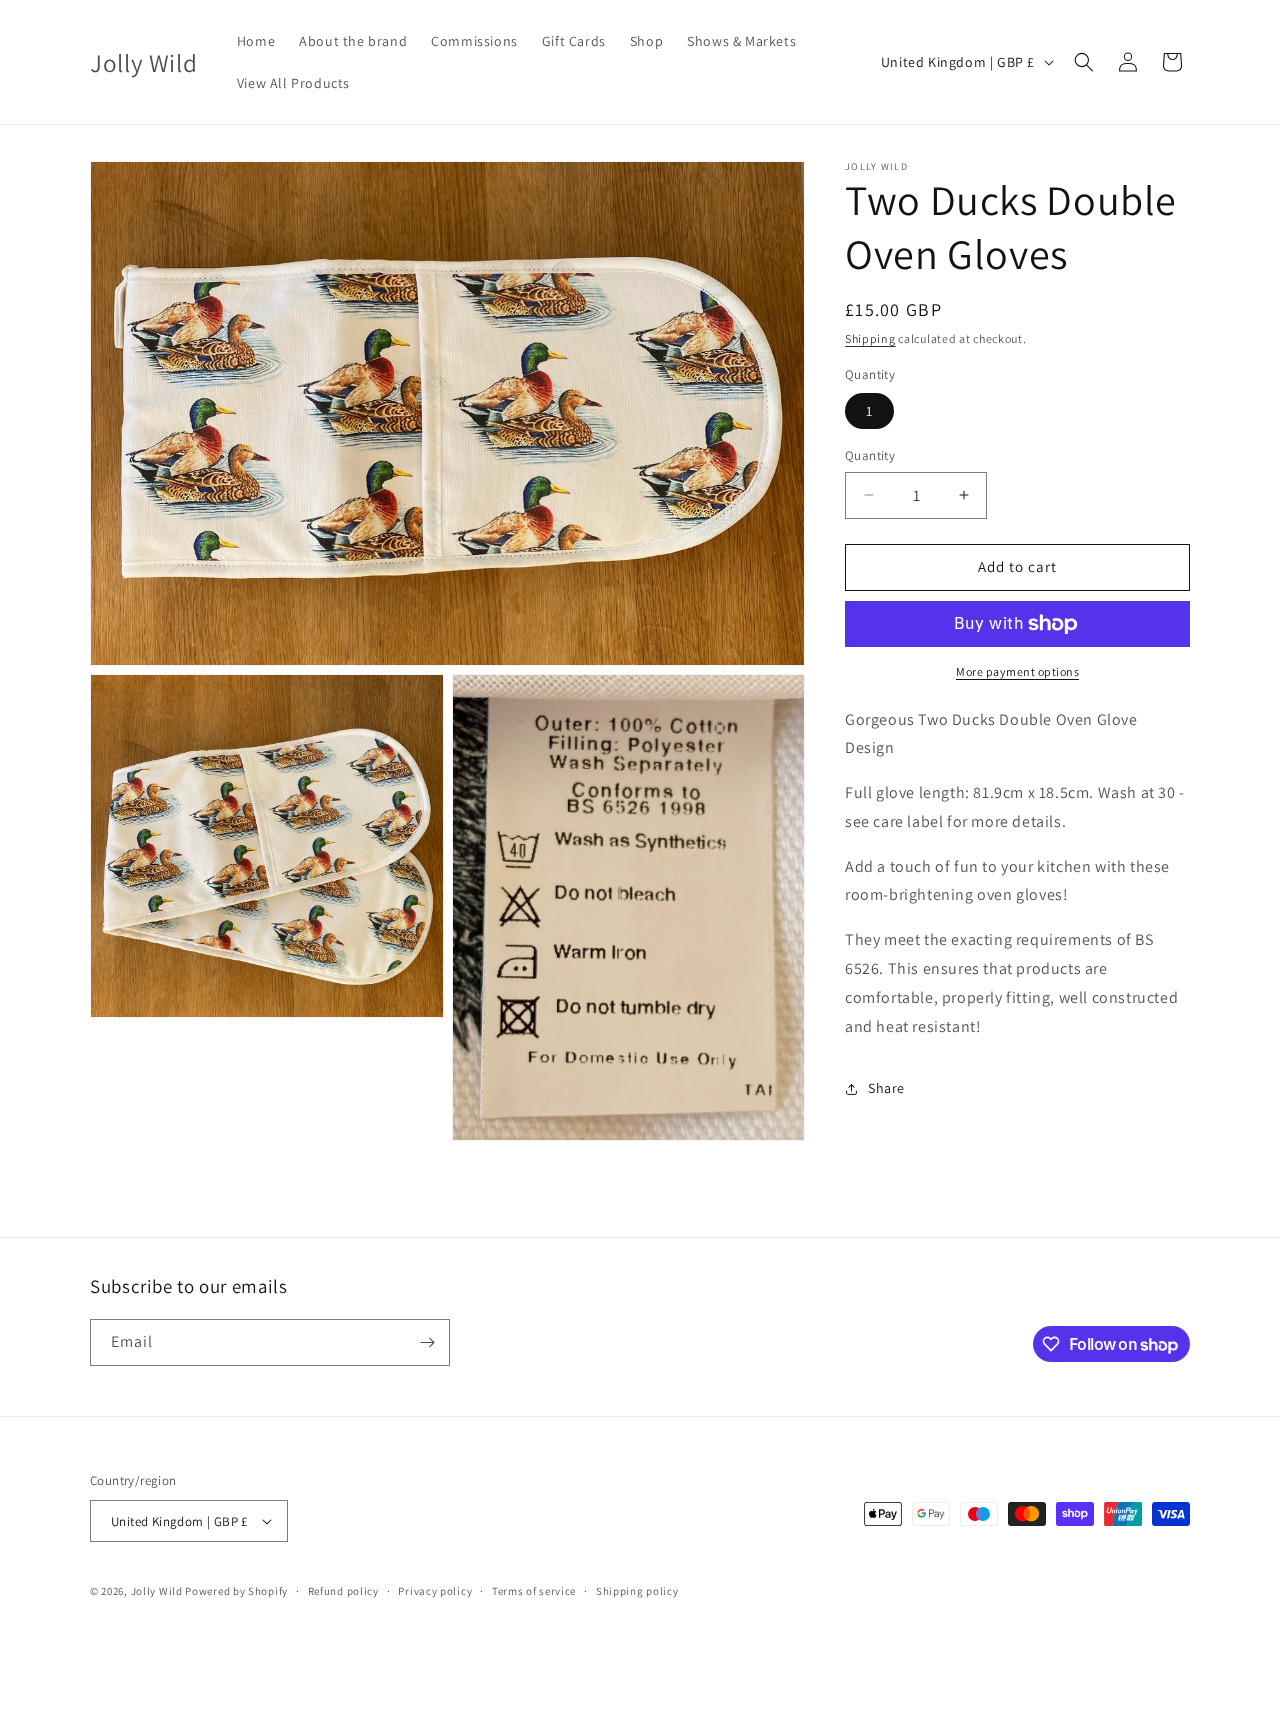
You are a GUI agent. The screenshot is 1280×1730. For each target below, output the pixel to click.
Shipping (870, 338)
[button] (1084, 62)
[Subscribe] (427, 1342)
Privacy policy (435, 1591)
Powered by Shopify (236, 1591)
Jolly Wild (157, 1591)
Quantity (870, 455)
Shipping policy (637, 1591)
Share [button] (886, 1088)
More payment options (1017, 671)
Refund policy (343, 1591)
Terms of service (534, 1591)
